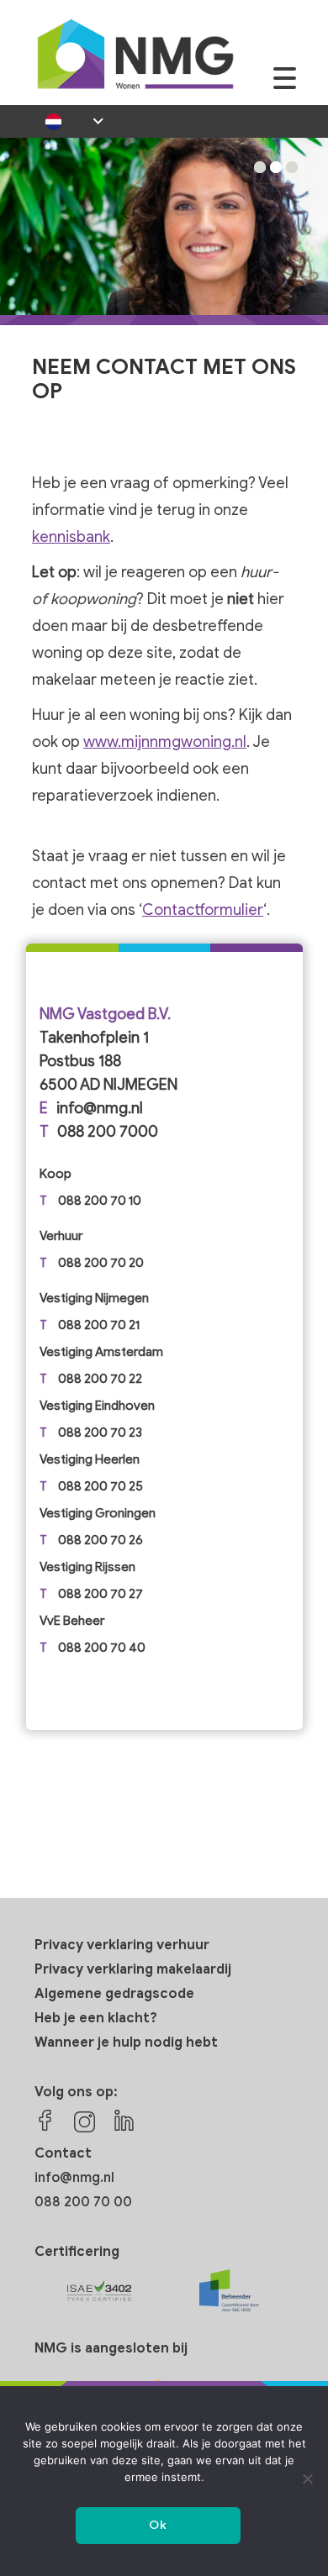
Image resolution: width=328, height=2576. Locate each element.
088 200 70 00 (83, 2202)
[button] (260, 167)
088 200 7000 (108, 1132)
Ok (158, 2525)
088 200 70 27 (101, 1594)
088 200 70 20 (101, 1263)
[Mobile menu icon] (285, 87)
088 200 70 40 (102, 1648)
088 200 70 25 (101, 1486)
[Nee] (307, 2479)
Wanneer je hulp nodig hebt (126, 2042)
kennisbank (71, 537)
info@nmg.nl (100, 1108)
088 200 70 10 (100, 1201)
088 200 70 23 (100, 1433)
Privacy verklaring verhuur (122, 1945)
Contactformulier (203, 910)
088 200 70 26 (101, 1540)
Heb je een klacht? (96, 2018)
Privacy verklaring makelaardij (133, 1969)
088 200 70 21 (99, 1325)
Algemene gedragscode (114, 1994)
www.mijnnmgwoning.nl (165, 742)
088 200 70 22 (100, 1379)
